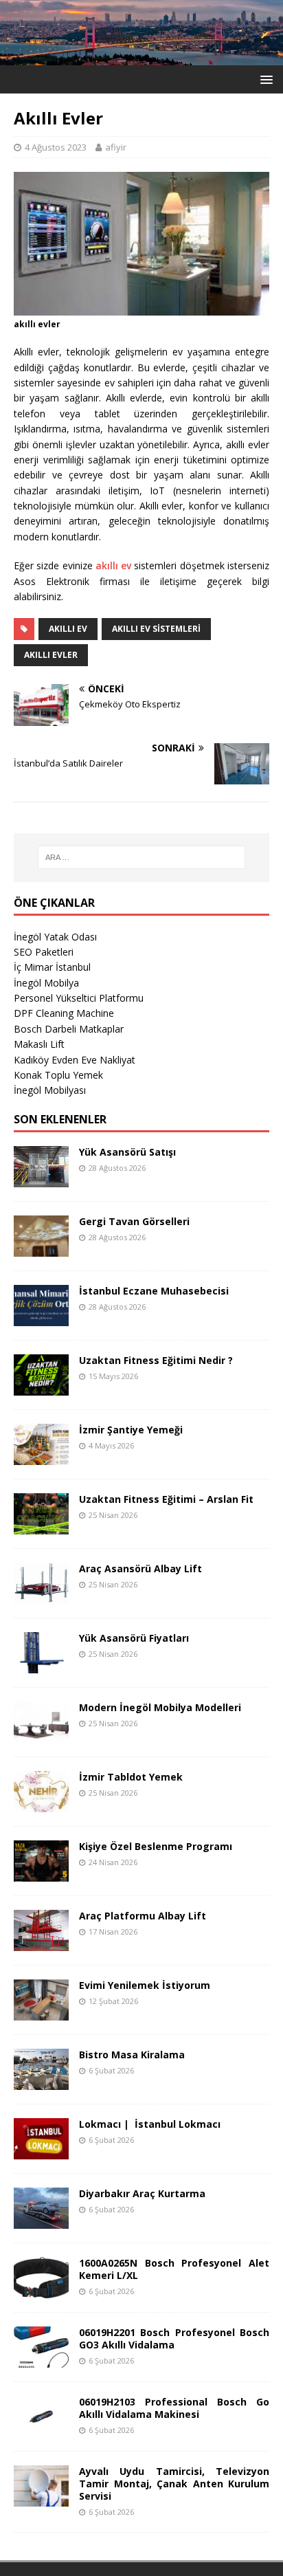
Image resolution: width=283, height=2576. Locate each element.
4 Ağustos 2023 (56, 147)
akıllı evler (51, 655)
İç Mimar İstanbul (52, 967)
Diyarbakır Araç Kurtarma (142, 2193)
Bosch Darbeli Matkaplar (69, 1029)
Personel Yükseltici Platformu (79, 998)
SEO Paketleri (44, 952)
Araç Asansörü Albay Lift (140, 1568)
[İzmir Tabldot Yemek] (41, 1804)
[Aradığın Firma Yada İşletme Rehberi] (141, 57)
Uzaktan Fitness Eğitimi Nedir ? (156, 1360)
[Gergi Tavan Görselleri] (41, 1248)
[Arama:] (142, 857)
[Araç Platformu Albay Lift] (41, 1942)
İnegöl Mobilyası (50, 1090)
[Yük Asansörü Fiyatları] (41, 1665)
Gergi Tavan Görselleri (134, 1221)
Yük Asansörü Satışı (127, 1152)
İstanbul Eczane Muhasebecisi (154, 1291)
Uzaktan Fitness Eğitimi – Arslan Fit (166, 1499)
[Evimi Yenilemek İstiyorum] (41, 2012)
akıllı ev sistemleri (156, 629)
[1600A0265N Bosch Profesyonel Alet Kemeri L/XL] (41, 2290)
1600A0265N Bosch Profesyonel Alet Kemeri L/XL (174, 2269)
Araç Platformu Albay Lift (143, 1916)
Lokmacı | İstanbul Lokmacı (150, 2124)
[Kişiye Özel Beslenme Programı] (41, 1873)
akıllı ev (113, 565)
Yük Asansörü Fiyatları (134, 1638)
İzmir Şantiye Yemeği (131, 1430)
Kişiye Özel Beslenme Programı (156, 1846)
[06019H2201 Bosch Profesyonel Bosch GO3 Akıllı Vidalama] (41, 2359)
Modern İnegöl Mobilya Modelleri (160, 1707)
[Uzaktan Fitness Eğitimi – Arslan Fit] (41, 1526)
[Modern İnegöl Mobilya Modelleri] (41, 1734)
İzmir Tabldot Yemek (131, 1777)
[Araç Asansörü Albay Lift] (41, 1595)
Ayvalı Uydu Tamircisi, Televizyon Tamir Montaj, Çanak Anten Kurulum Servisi (174, 2484)
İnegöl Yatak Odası (55, 937)
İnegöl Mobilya (46, 983)
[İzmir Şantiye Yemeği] (41, 1456)
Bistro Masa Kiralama (132, 2055)
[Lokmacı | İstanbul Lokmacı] (41, 2151)
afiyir (116, 147)
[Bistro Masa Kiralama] (41, 2081)
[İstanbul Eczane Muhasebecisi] (41, 1318)
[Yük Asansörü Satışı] (41, 1179)
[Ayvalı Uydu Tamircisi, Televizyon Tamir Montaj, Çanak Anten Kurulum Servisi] (41, 2498)
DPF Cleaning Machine (64, 1013)
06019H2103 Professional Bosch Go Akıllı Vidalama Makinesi (174, 2408)
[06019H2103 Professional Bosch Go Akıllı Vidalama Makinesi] (41, 2429)
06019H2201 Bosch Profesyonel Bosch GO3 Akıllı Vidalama (174, 2338)
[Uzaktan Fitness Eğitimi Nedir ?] (41, 1387)
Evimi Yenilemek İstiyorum (145, 1985)
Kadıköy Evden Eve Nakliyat (75, 1060)
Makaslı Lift (39, 1044)
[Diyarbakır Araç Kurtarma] (41, 2220)
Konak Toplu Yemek (58, 1075)
